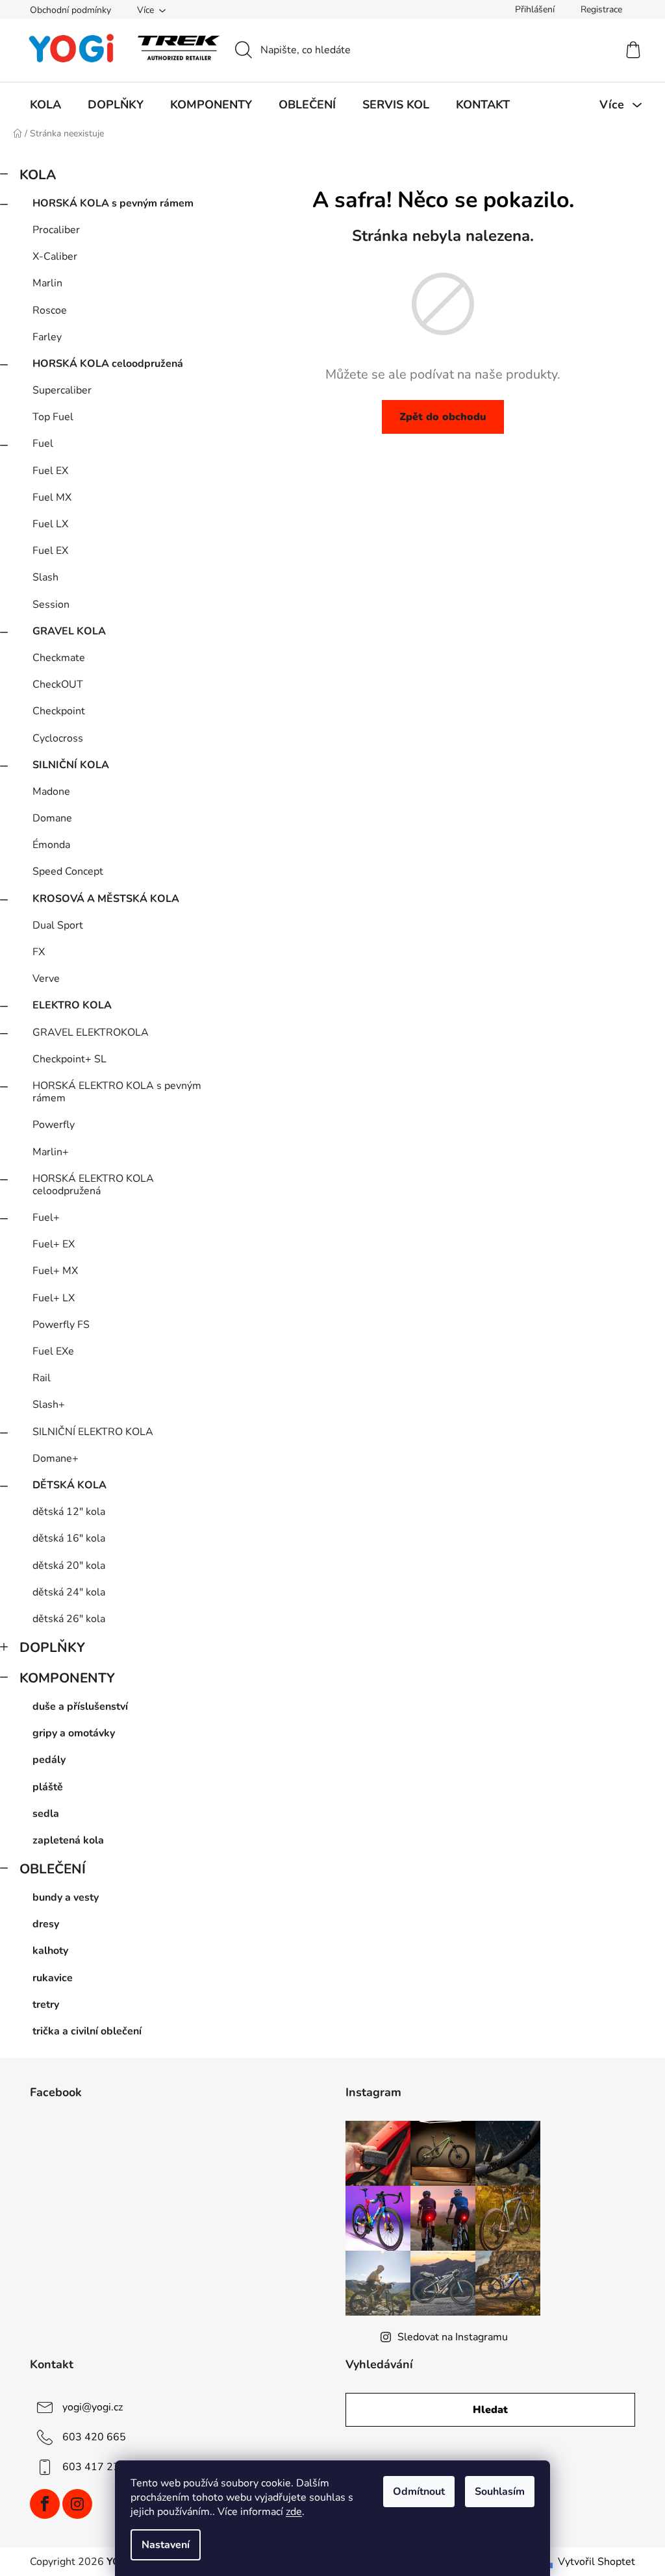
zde (294, 2512)
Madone (51, 792)
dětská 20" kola (69, 1566)
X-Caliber (55, 256)
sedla (46, 1814)
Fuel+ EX (54, 1244)
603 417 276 (94, 2467)
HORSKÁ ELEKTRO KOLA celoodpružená (93, 1185)
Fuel (43, 444)
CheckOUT (58, 684)
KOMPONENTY (67, 1678)
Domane (52, 818)
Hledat (490, 2410)
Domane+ (56, 1458)
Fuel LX (50, 524)
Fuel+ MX (55, 1271)
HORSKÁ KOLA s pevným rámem (113, 203)
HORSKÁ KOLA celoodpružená (108, 364)
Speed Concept (68, 871)
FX (39, 952)
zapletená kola (68, 1840)
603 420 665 (94, 2437)
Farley (47, 337)
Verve (46, 979)
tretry (46, 2005)
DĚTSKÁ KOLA (69, 1485)
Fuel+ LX (54, 1298)
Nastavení (166, 2545)
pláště (48, 1787)
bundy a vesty (66, 1897)
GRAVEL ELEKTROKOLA (91, 1032)
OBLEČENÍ (53, 1869)
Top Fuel (53, 417)
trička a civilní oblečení (87, 2031)
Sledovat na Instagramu (453, 2337)
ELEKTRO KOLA (72, 1005)
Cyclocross (58, 738)
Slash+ (49, 1405)
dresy (46, 1924)
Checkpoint (59, 711)
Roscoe (50, 310)
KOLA (38, 175)
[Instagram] (77, 2504)
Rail (42, 1378)
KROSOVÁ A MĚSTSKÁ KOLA (106, 899)
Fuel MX (52, 497)
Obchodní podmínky (70, 10)
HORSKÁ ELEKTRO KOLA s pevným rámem (117, 1092)
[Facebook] (45, 2504)
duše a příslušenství (80, 1707)
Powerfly (54, 1125)
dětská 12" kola (69, 1512)
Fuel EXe (53, 1351)
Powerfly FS (61, 1325)
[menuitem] (45, 105)
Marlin (47, 283)
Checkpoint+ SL (69, 1059)
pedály (49, 1760)
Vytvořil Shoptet (596, 2562)
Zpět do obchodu (443, 417)
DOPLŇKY (52, 1647)
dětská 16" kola (69, 1538)
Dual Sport (58, 925)
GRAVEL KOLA (69, 631)
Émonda (51, 845)
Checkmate (59, 658)
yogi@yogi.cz (93, 2407)
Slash (45, 577)
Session (51, 605)
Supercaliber (62, 390)
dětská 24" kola (69, 1592)
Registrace (601, 9)
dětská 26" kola (69, 1619)
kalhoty (50, 1951)
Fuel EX (50, 471)
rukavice (53, 1978)
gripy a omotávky (74, 1733)
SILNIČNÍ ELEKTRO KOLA (93, 1432)
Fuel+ (46, 1218)
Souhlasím (500, 2492)
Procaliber (56, 230)
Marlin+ (51, 1152)
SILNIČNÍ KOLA (71, 765)
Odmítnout (419, 2492)
